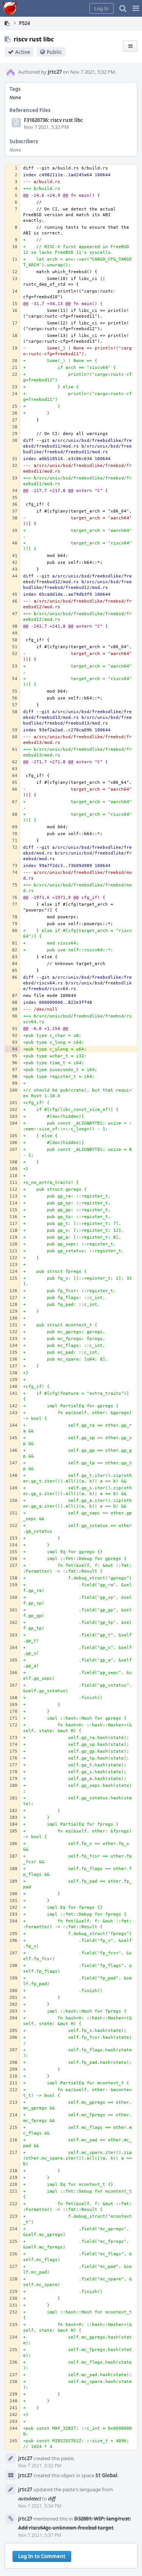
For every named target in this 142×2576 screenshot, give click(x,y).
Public (54, 52)
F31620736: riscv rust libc (53, 120)
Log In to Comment (42, 2556)
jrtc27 (55, 72)
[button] (136, 8)
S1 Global (106, 2475)
